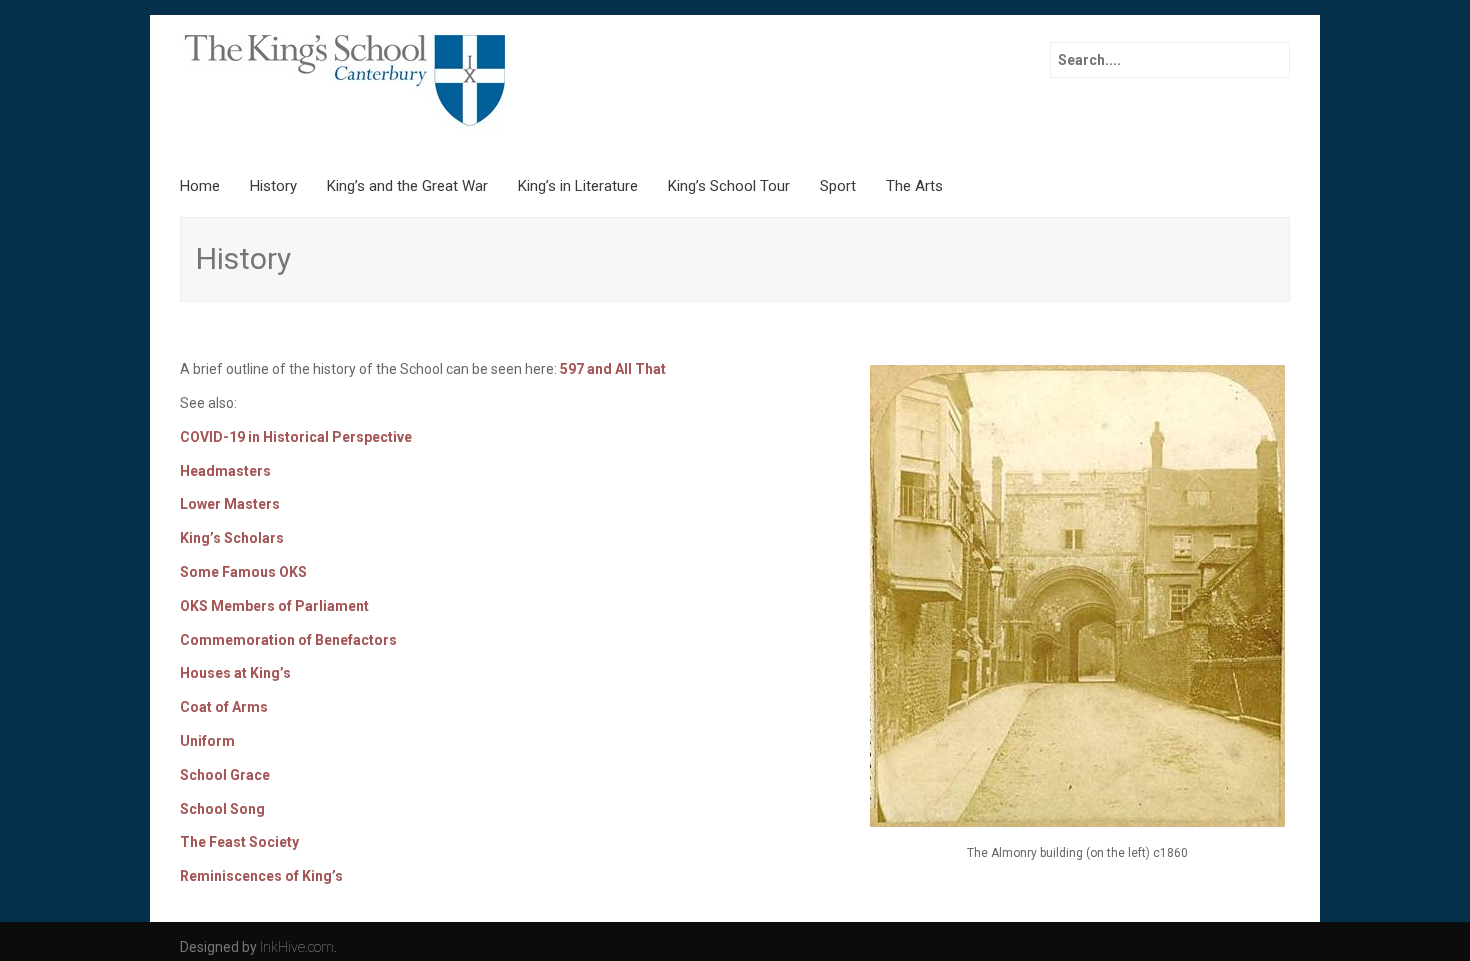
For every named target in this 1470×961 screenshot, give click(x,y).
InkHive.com (297, 947)
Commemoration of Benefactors (288, 640)
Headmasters (225, 471)
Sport (838, 186)
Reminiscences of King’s (261, 876)
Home (200, 186)
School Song (222, 809)
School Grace (225, 775)
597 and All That (613, 369)
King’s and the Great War (407, 186)
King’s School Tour (729, 186)
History (273, 186)
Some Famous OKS (243, 572)
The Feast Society (239, 842)
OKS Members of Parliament (274, 606)
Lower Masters (230, 504)
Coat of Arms (224, 707)
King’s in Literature (578, 186)
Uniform (207, 741)
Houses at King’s (235, 673)
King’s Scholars (232, 538)
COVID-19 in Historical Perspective (296, 437)
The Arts (914, 186)
